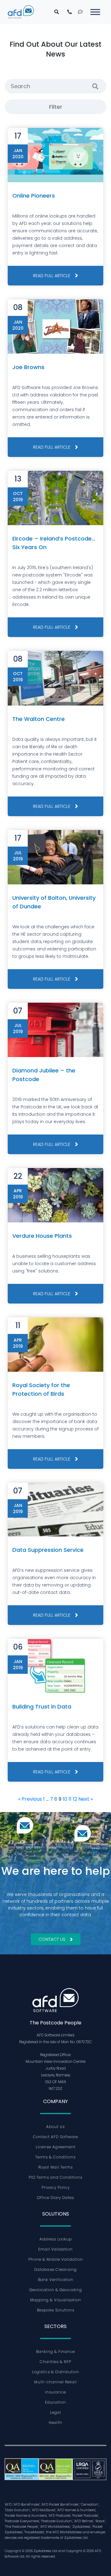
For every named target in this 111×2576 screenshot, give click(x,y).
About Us (55, 2127)
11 (70, 1799)
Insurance (55, 2392)
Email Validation (55, 2249)
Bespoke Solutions (56, 2310)
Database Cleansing (55, 2269)
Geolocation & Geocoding (56, 2290)
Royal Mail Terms (55, 2167)
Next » (86, 1799)
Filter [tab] (56, 107)
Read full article (52, 276)
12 (75, 1799)
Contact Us (52, 1939)
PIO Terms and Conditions (55, 2177)
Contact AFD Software (55, 2137)
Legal (55, 2412)
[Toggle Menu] (95, 12)
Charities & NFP (55, 2362)
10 (65, 1799)
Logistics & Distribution (56, 2372)
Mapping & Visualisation (56, 2300)
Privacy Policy (56, 2187)
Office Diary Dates (55, 2198)
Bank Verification (56, 2280)
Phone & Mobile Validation (56, 2259)
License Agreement (56, 2147)
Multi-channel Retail (55, 2382)
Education (55, 2402)
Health (55, 2423)
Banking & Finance (55, 2352)
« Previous (30, 1799)
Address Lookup (56, 2239)
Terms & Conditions (55, 2157)
